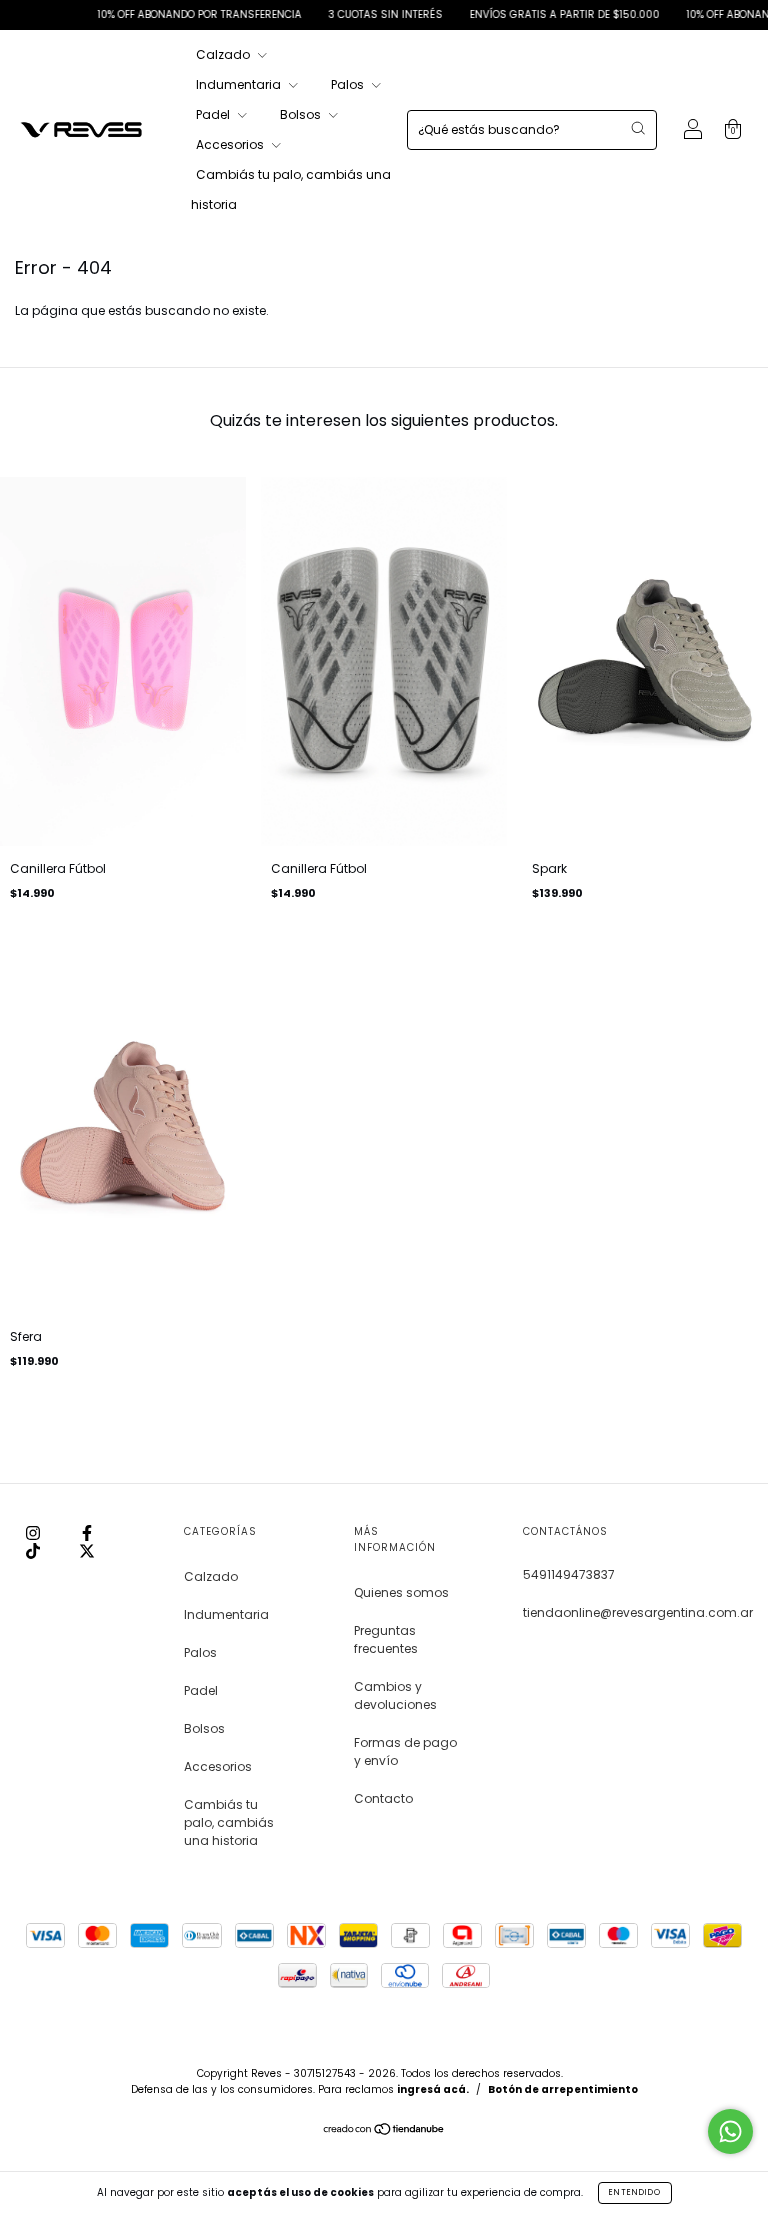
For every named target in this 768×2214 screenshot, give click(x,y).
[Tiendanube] (384, 2131)
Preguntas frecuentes (386, 1639)
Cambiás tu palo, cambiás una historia (229, 1822)
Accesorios (231, 144)
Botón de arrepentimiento (563, 2089)
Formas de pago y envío (405, 1751)
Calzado (224, 54)
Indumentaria (240, 84)
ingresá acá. (433, 2089)
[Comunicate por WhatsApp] (730, 2131)
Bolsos (302, 114)
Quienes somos (401, 1592)
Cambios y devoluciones (395, 1695)
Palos (349, 84)
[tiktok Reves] (34, 1550)
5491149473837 (569, 1574)
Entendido (635, 2192)
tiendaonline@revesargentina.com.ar (638, 1612)
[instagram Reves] (34, 1532)
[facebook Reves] (87, 1532)
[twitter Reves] (87, 1550)
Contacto (383, 1798)
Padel (214, 114)
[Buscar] (638, 128)
